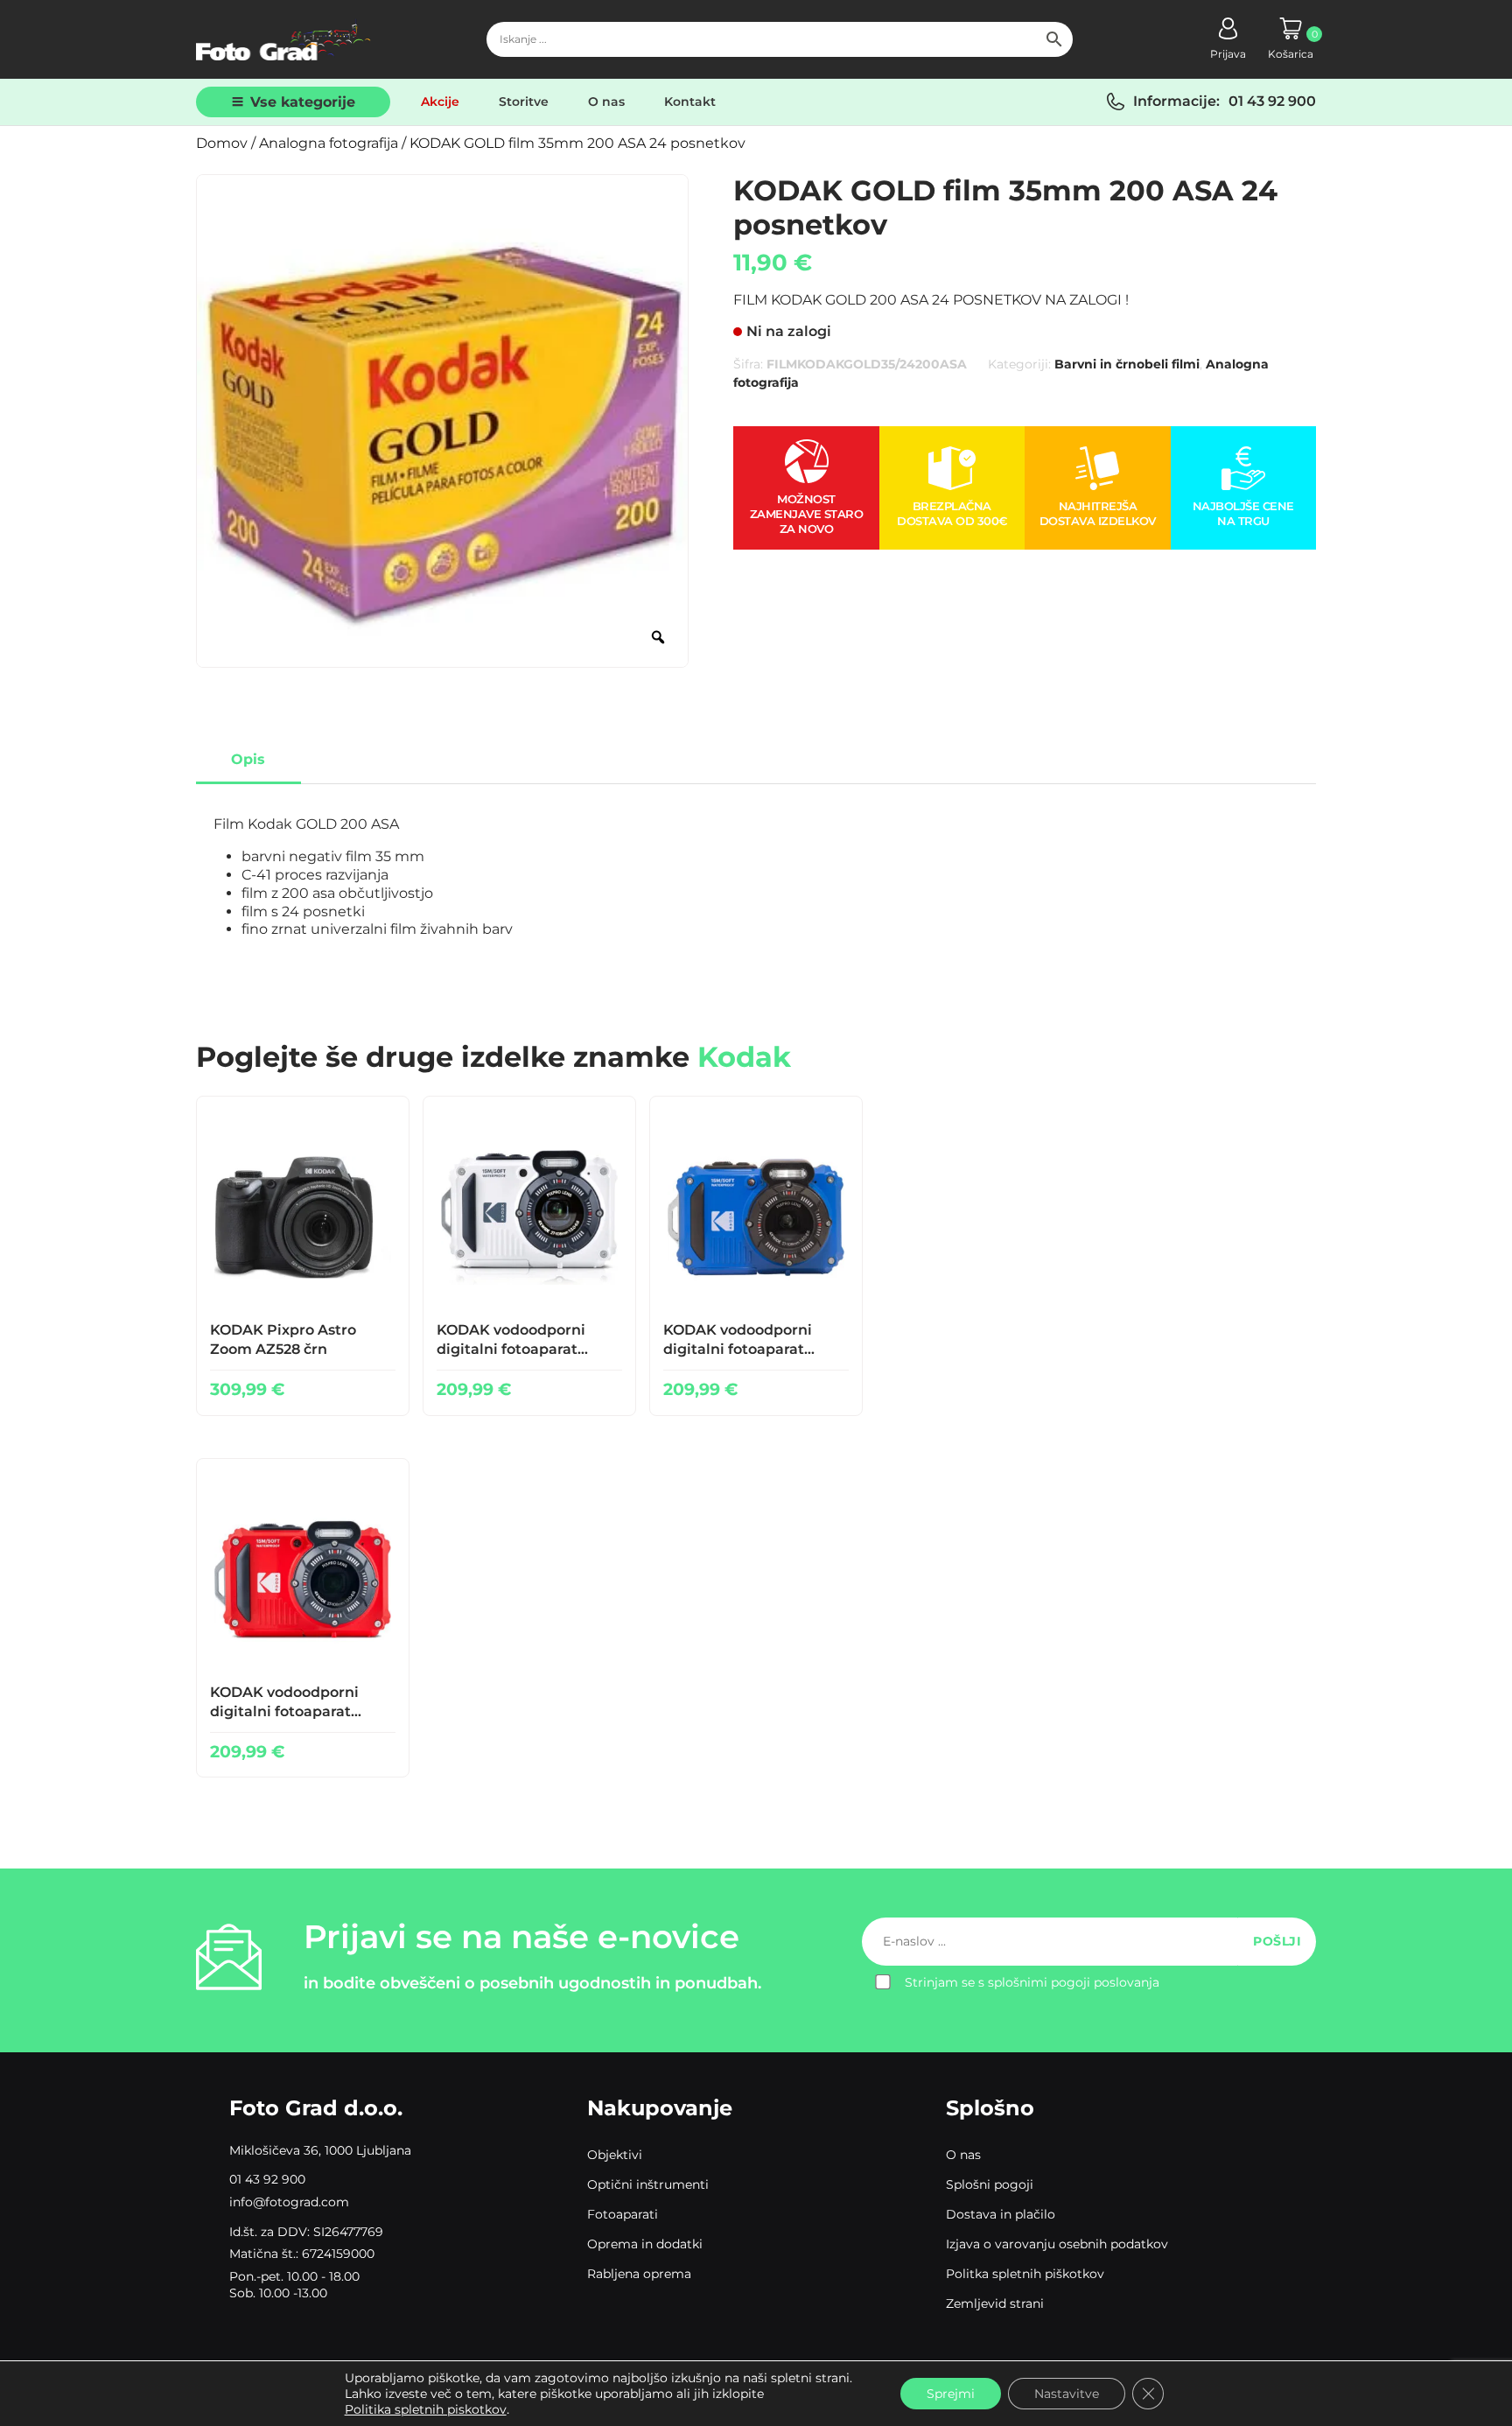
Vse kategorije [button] (303, 102)
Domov (222, 143)
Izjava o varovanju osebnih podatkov (1057, 2244)
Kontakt (690, 102)
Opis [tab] (248, 759)
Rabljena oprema (639, 2274)
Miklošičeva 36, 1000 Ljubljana (320, 2150)
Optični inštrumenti (648, 2184)
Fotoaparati (623, 2214)
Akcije (440, 102)
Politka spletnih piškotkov (1025, 2274)
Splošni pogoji (990, 2184)
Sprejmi (951, 2394)
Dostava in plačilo (1001, 2214)
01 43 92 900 (1272, 101)
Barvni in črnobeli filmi (1127, 364)
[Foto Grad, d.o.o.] (283, 39)
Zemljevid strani (995, 2303)
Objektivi (615, 2155)
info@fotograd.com (289, 2202)
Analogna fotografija (329, 143)
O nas (606, 102)
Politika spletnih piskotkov (426, 2409)
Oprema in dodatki (645, 2244)
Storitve (524, 102)
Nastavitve (1067, 2394)
